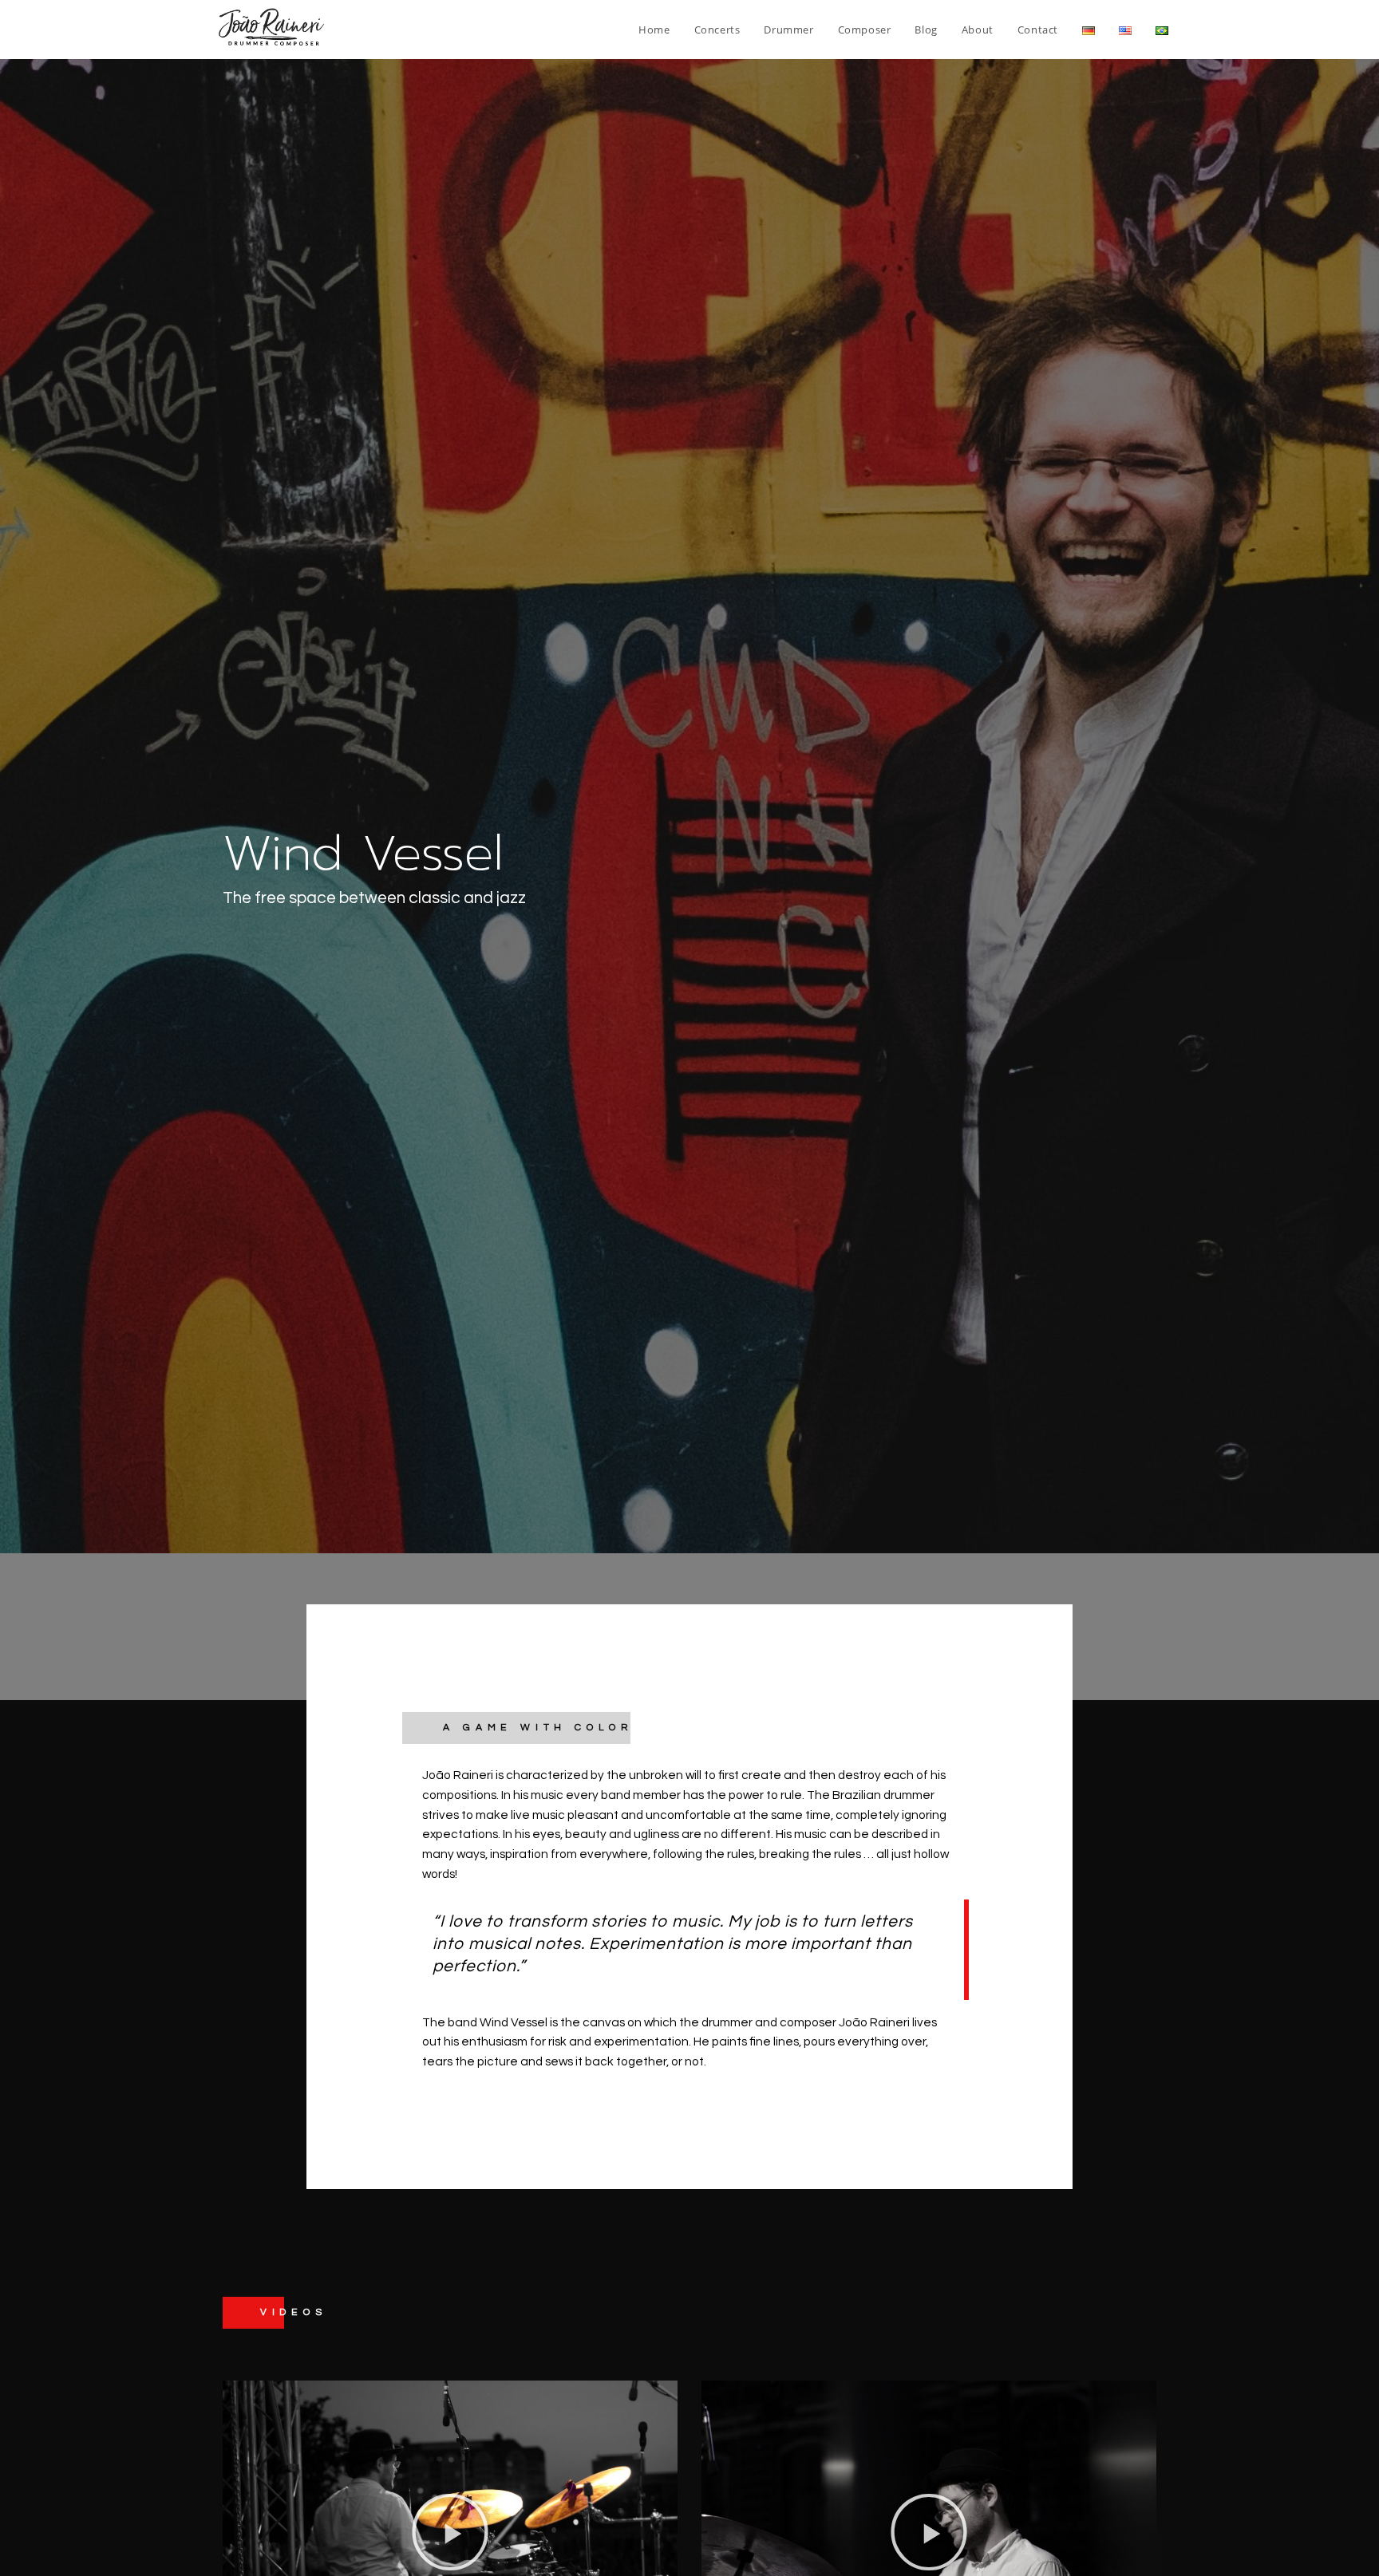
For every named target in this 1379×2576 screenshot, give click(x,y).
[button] (450, 2532)
